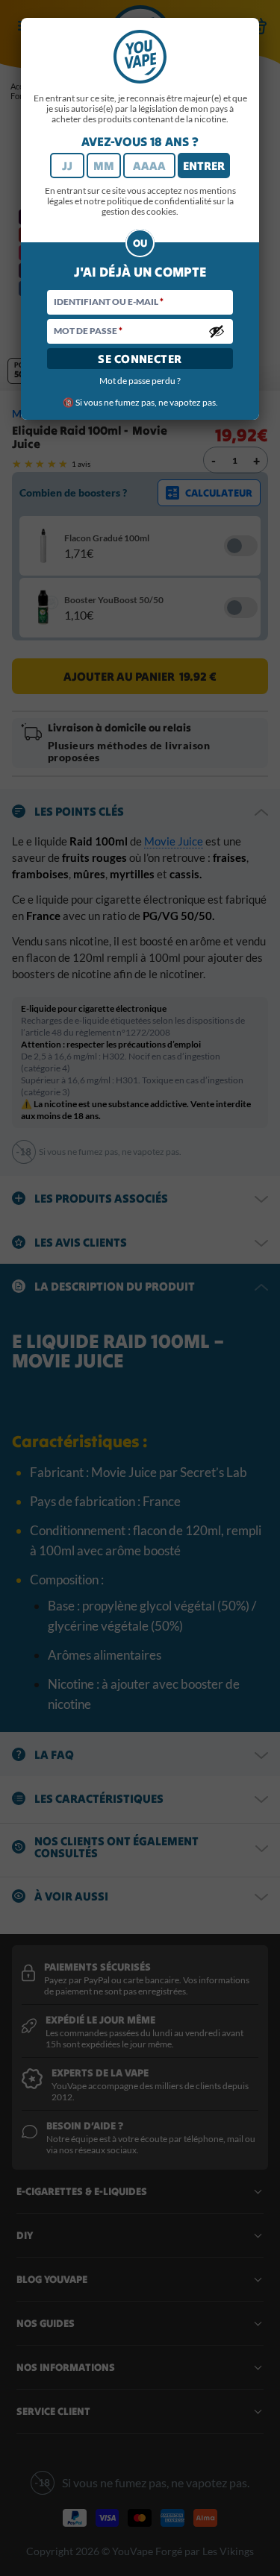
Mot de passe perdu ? (140, 381)
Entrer (204, 166)
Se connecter (140, 359)
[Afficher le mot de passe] (217, 331)
